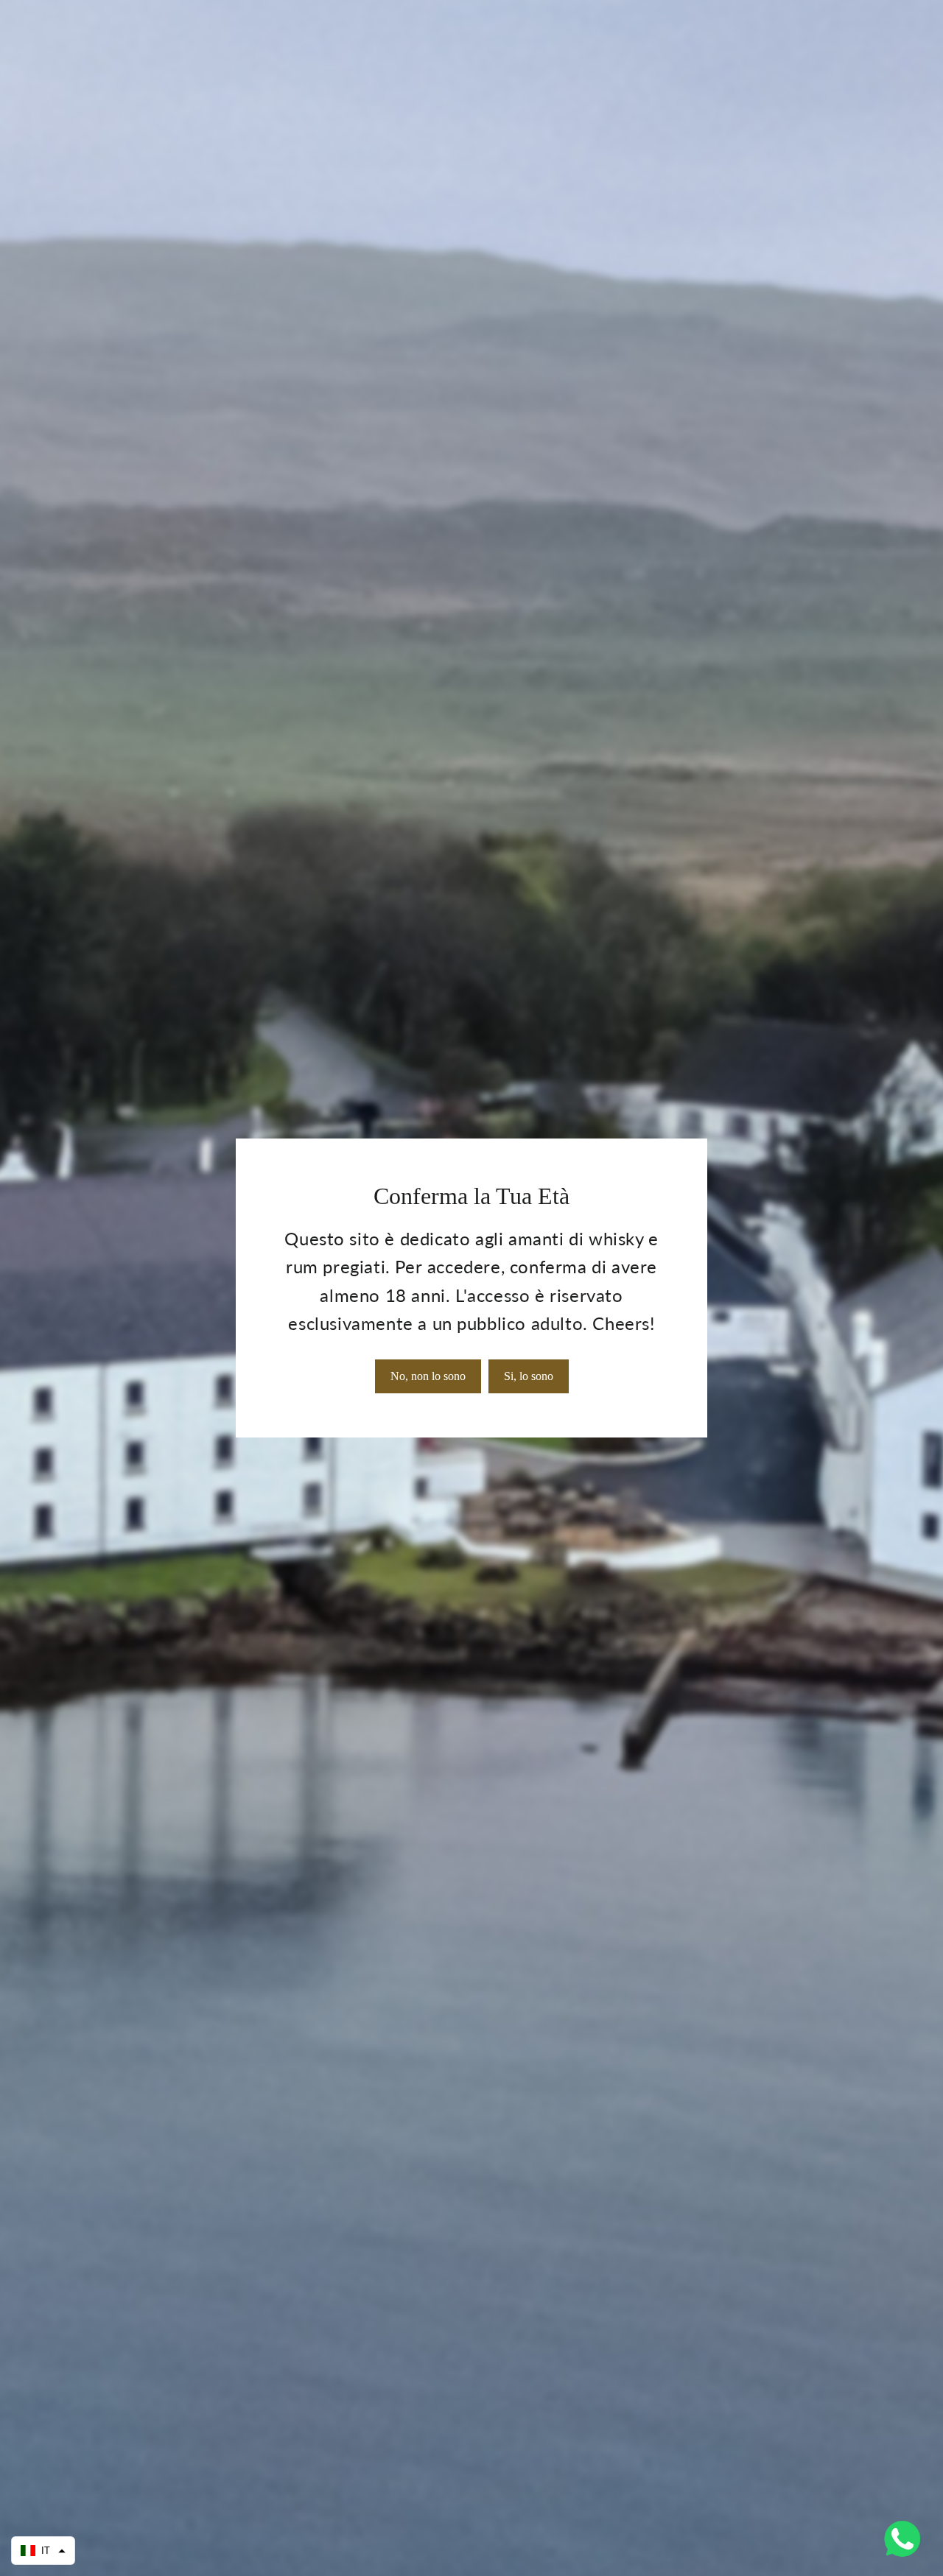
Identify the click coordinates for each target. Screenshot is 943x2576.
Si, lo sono (529, 1376)
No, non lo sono (428, 1376)
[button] (43, 2551)
